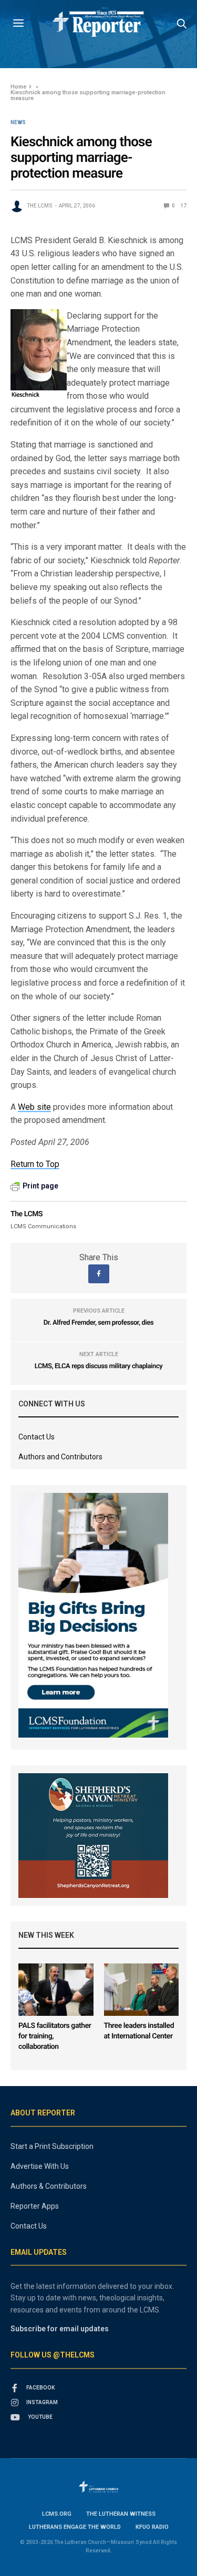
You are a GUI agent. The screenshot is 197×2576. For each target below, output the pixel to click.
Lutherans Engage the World (75, 2527)
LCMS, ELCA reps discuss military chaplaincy (99, 1366)
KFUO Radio (152, 2527)
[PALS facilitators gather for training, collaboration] (56, 1990)
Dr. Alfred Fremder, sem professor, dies (99, 1323)
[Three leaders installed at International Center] (142, 1990)
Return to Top (35, 1164)
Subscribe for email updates (60, 2329)
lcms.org (57, 2514)
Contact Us (37, 1437)
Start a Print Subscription (52, 2146)
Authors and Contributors (60, 1457)
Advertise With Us (40, 2166)
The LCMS (40, 206)
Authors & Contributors (49, 2186)
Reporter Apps (35, 2206)
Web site (34, 1107)
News (18, 123)
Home (18, 87)
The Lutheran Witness (121, 2514)
